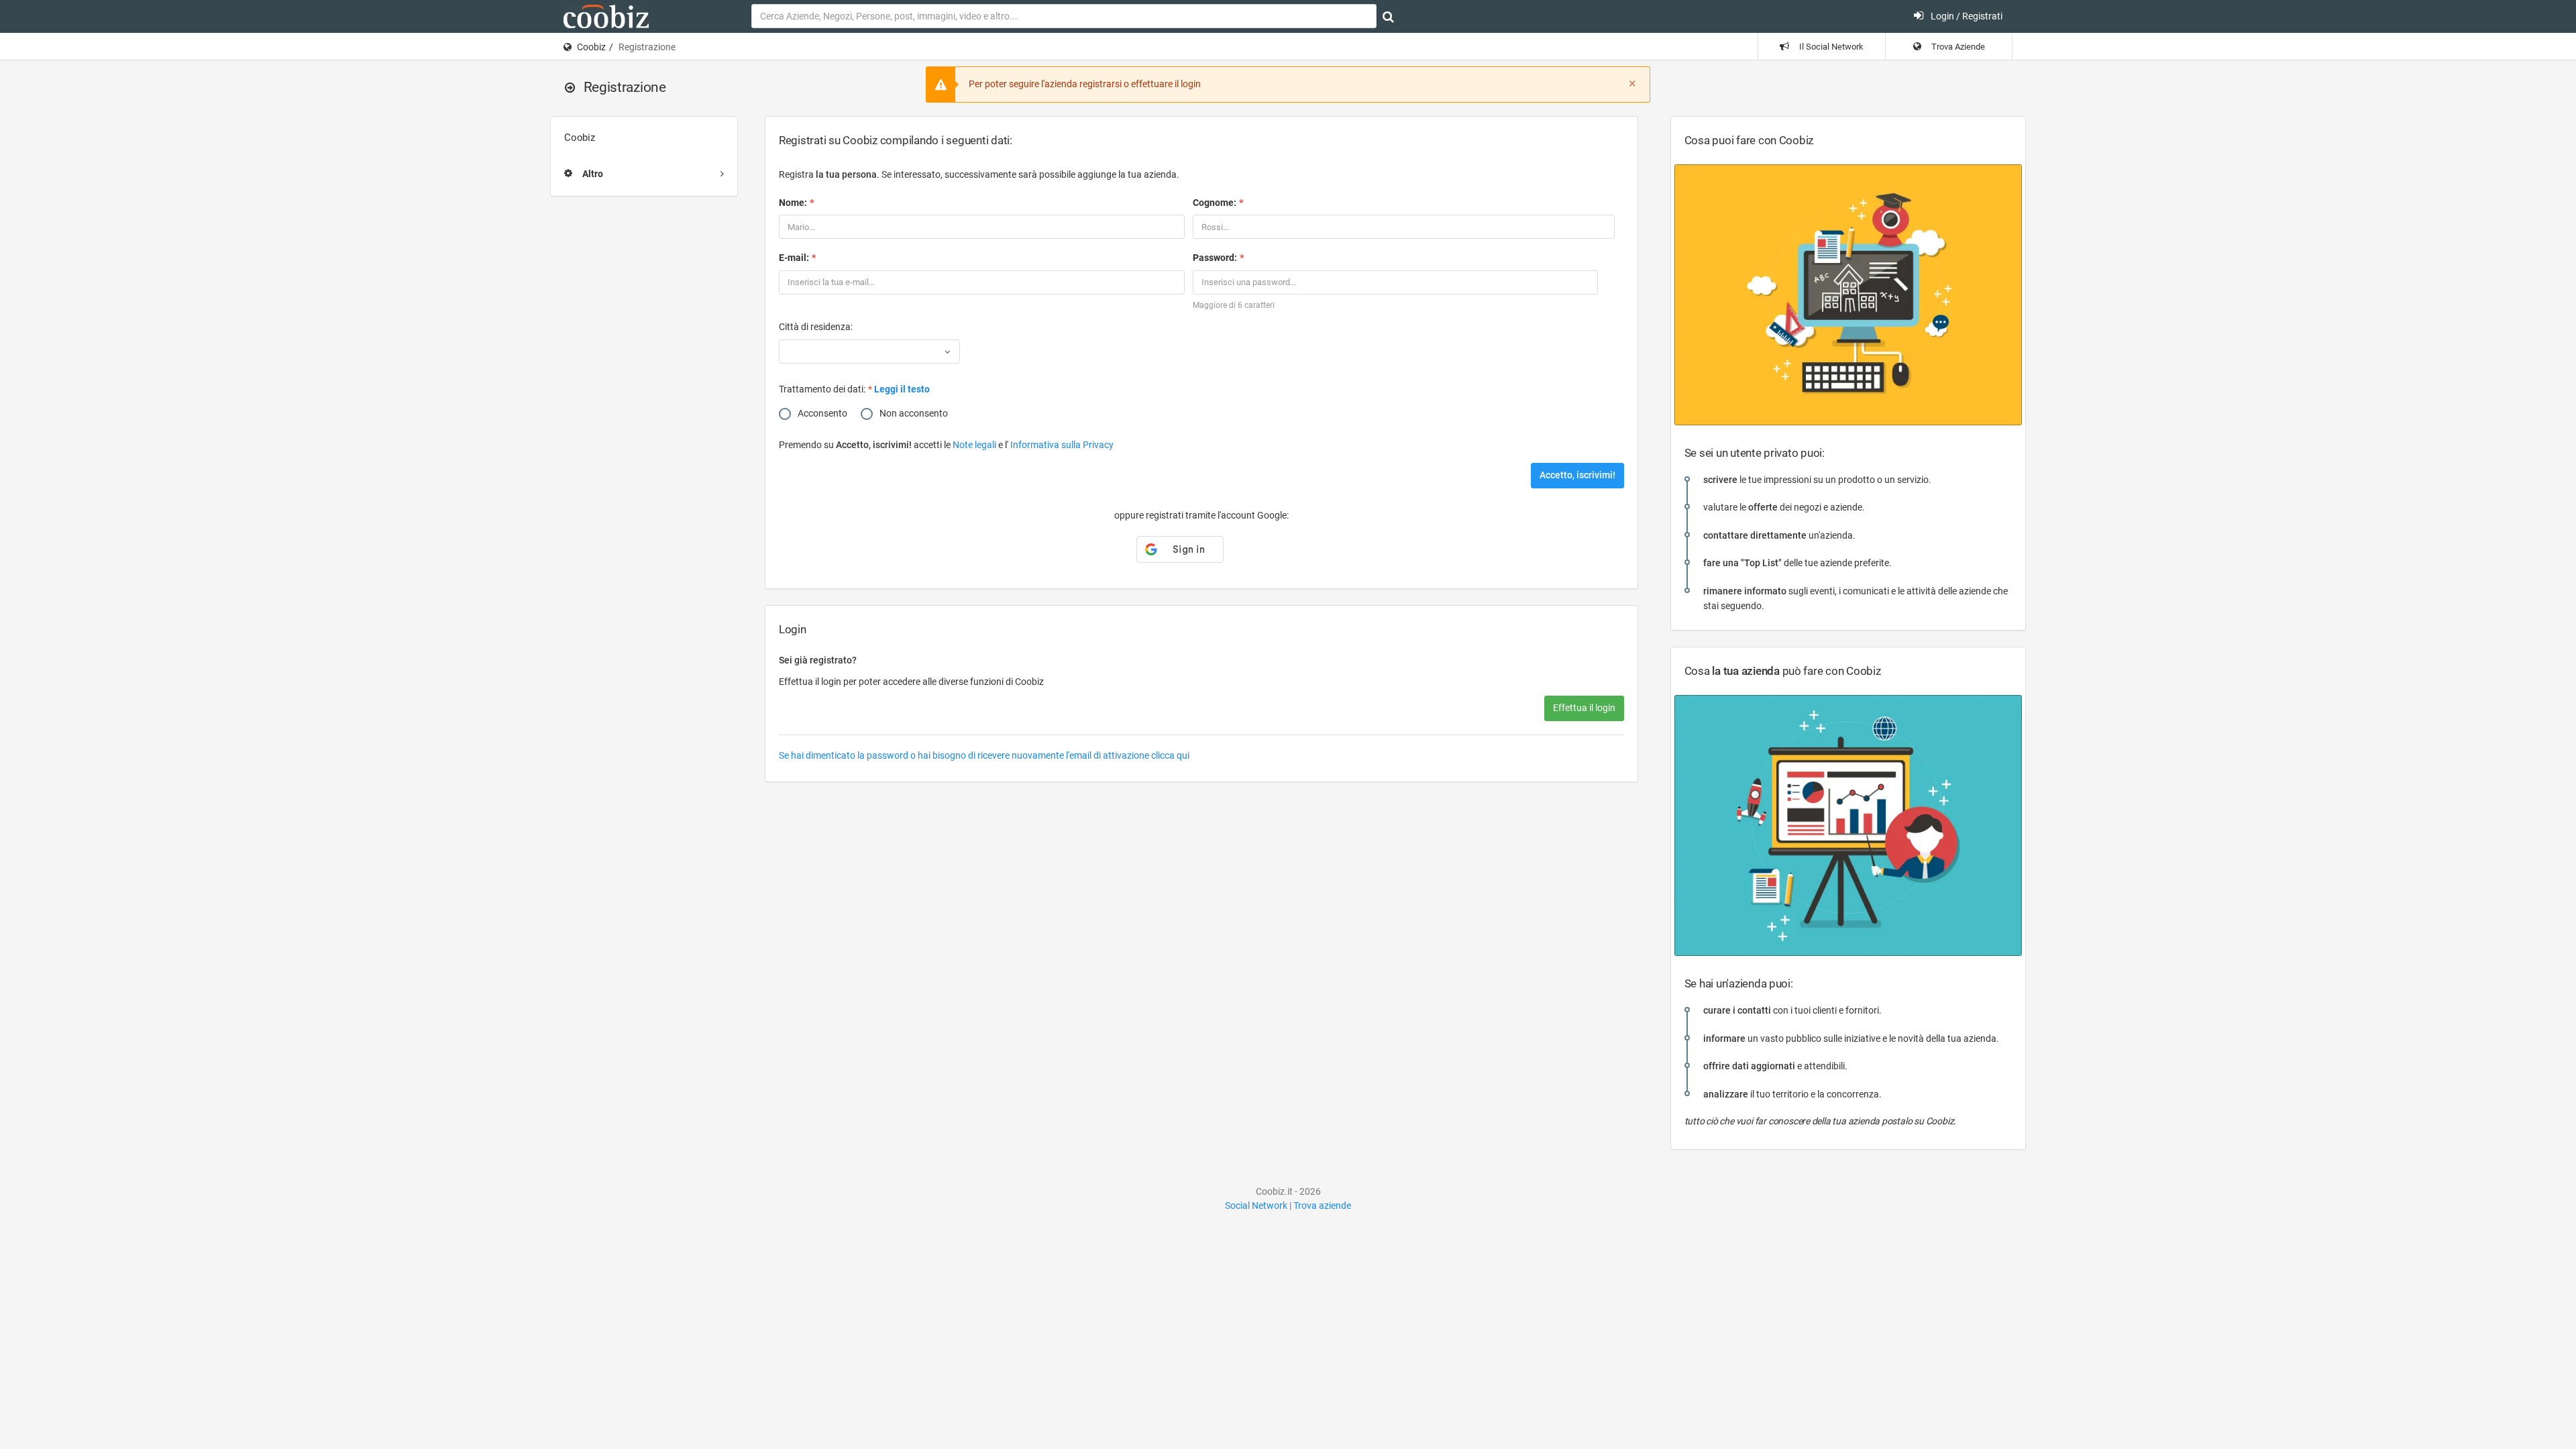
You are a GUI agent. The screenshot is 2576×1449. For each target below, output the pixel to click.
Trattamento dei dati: (822, 389)
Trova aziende (1322, 1205)
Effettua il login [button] (1584, 708)
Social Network (1256, 1205)
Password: (1215, 258)
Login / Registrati (1966, 16)
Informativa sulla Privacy (1062, 445)
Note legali (975, 445)
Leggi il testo (902, 389)
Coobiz (591, 47)
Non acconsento (914, 413)
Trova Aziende (1957, 47)
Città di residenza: (816, 327)
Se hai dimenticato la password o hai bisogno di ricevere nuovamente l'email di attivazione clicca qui (984, 755)
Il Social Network (1830, 47)
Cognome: (1215, 203)
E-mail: (794, 258)
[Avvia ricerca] (1388, 17)
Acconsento (822, 413)
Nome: (793, 203)
